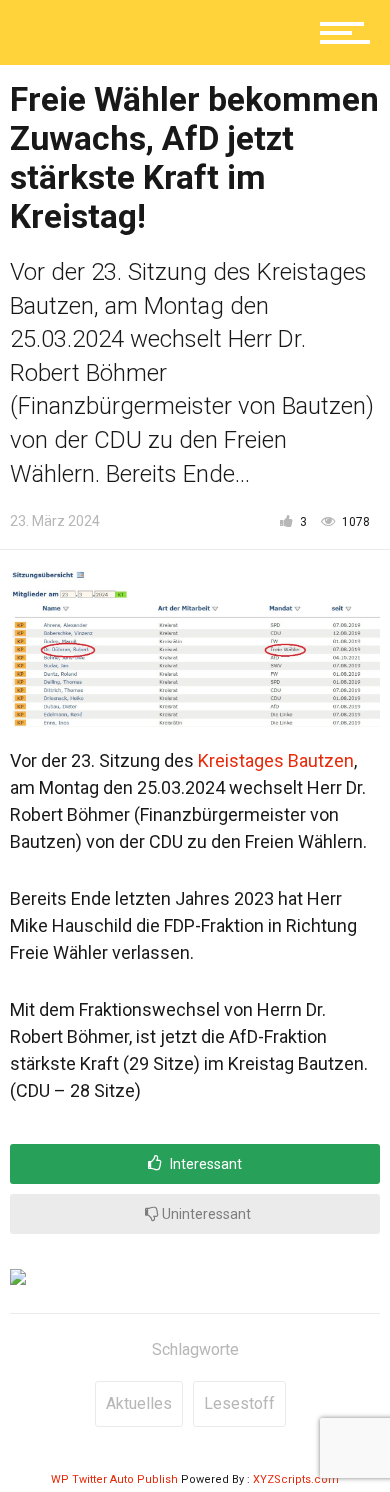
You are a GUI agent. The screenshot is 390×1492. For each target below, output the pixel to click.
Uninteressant (205, 1214)
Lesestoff (239, 1403)
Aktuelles (139, 1403)
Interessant (204, 1164)
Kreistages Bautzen (276, 760)
